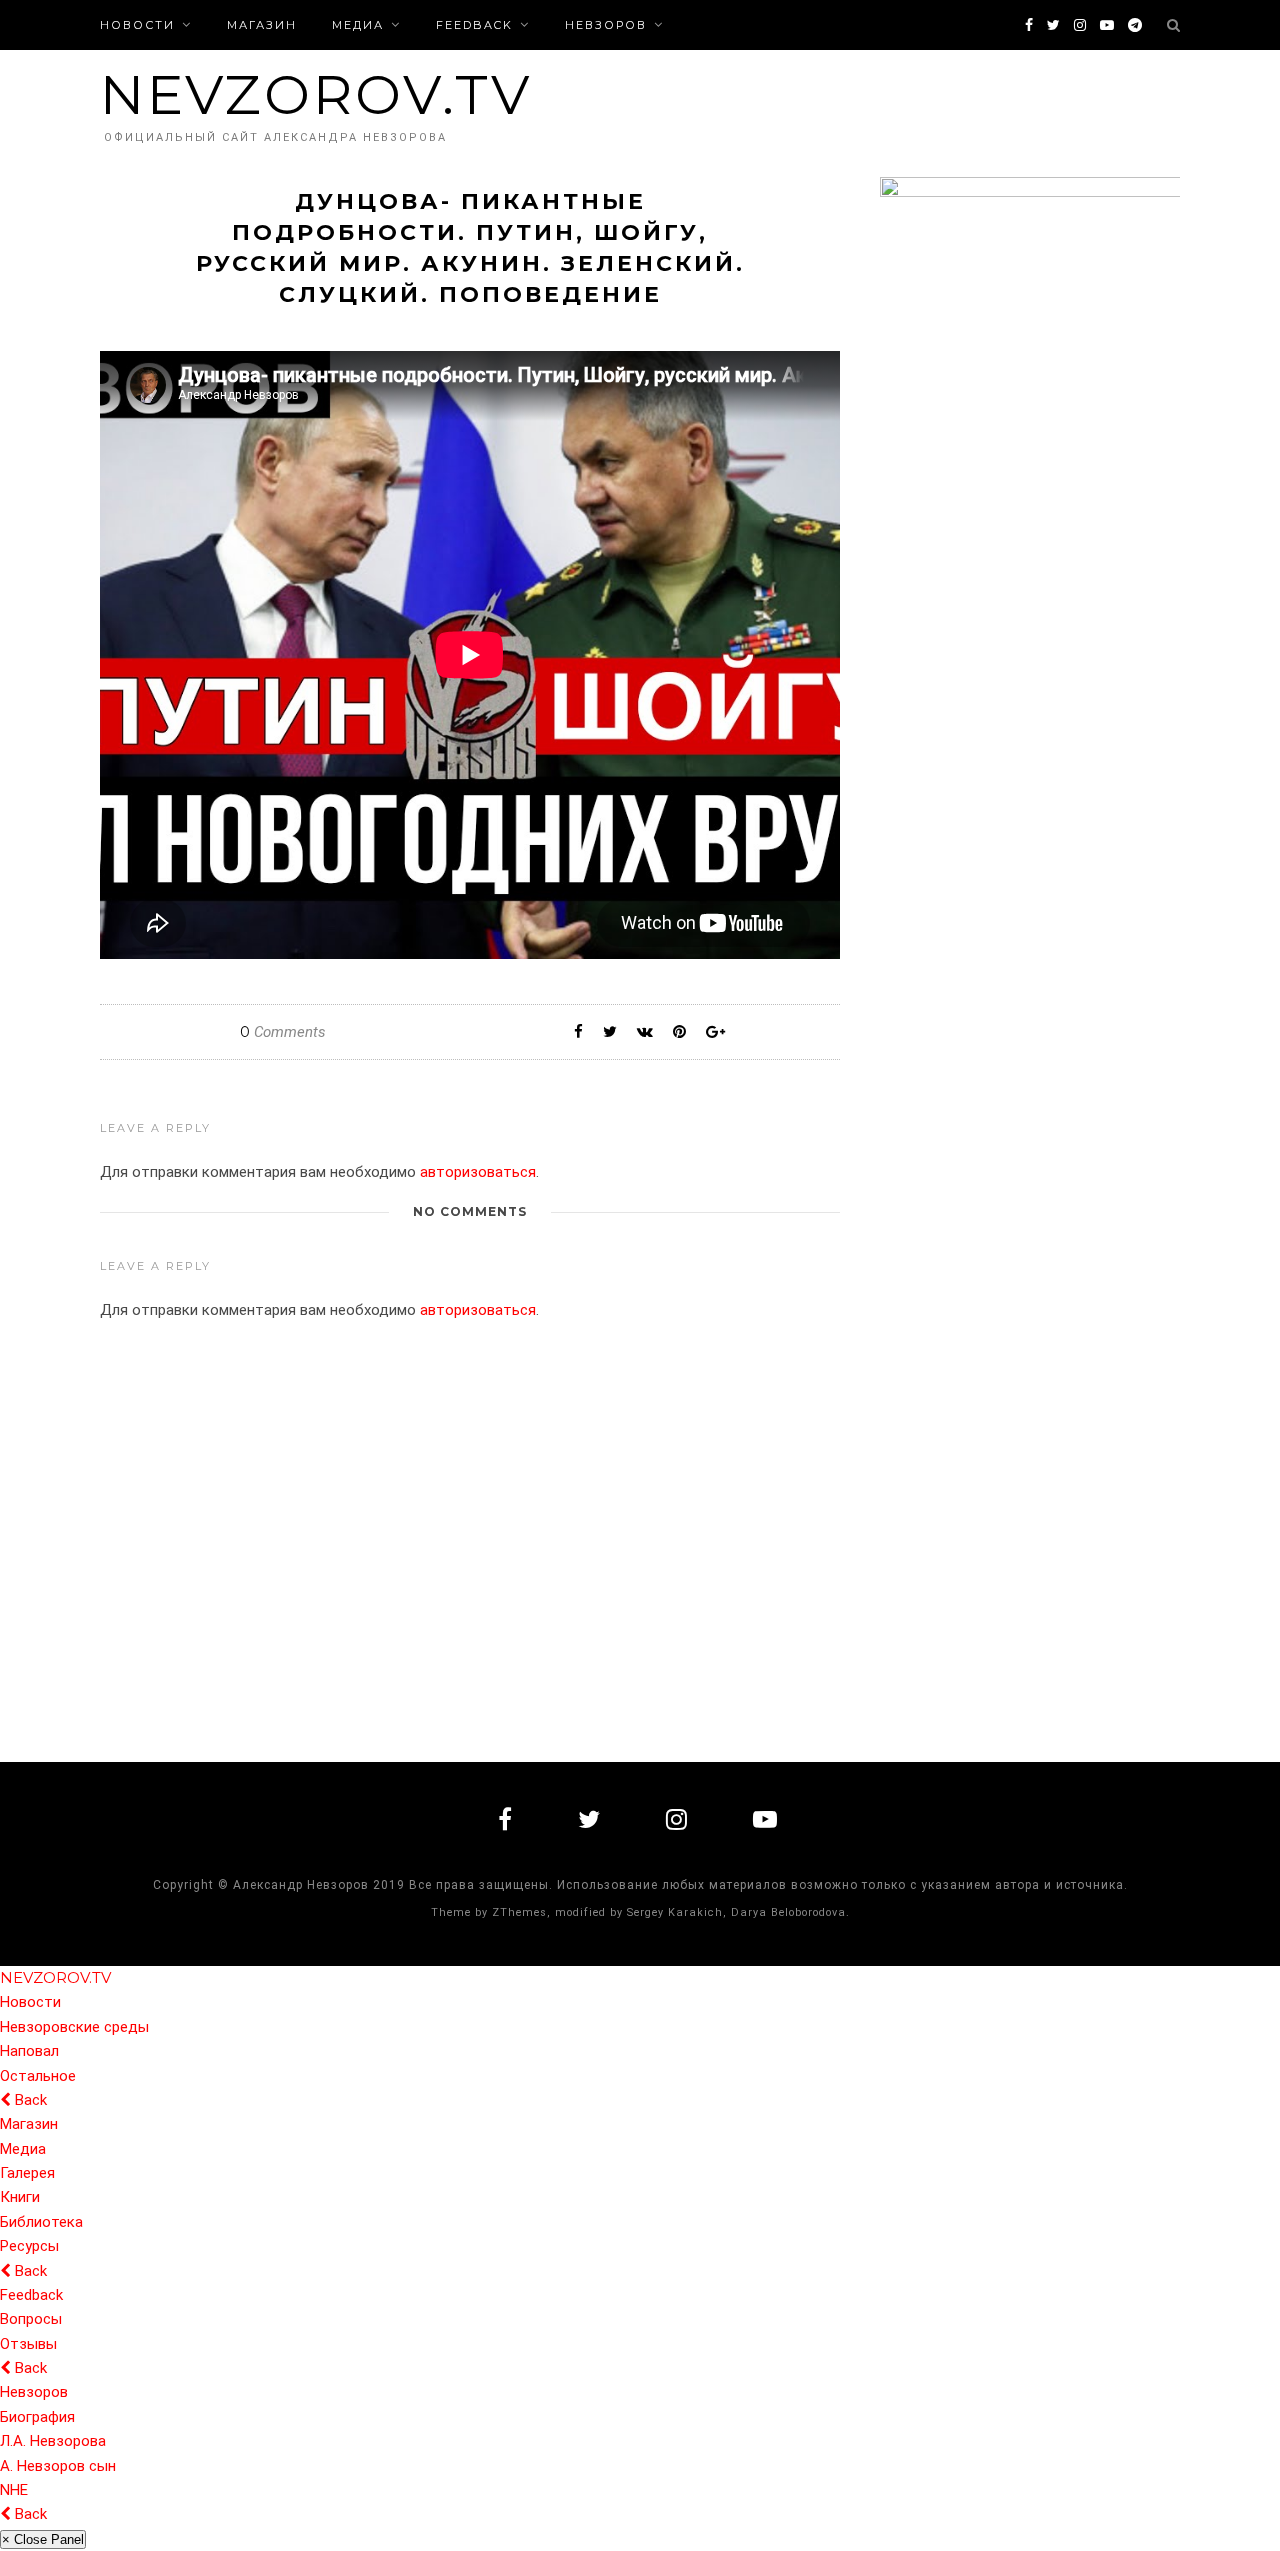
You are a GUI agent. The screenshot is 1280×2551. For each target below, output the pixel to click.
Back (29, 2100)
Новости (137, 25)
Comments (283, 1032)
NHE (14, 2490)
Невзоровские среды (74, 2027)
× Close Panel (43, 2539)
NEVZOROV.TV (316, 94)
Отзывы (28, 2344)
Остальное (38, 2076)
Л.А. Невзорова (53, 2441)
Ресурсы (29, 2246)
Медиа (358, 25)
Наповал (29, 2051)
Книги (20, 2197)
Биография (37, 2417)
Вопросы (31, 2319)
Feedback (474, 25)
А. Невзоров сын (58, 2466)
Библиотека (41, 2222)
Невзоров (606, 25)
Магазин (262, 25)
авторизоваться (478, 1172)
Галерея (27, 2173)
